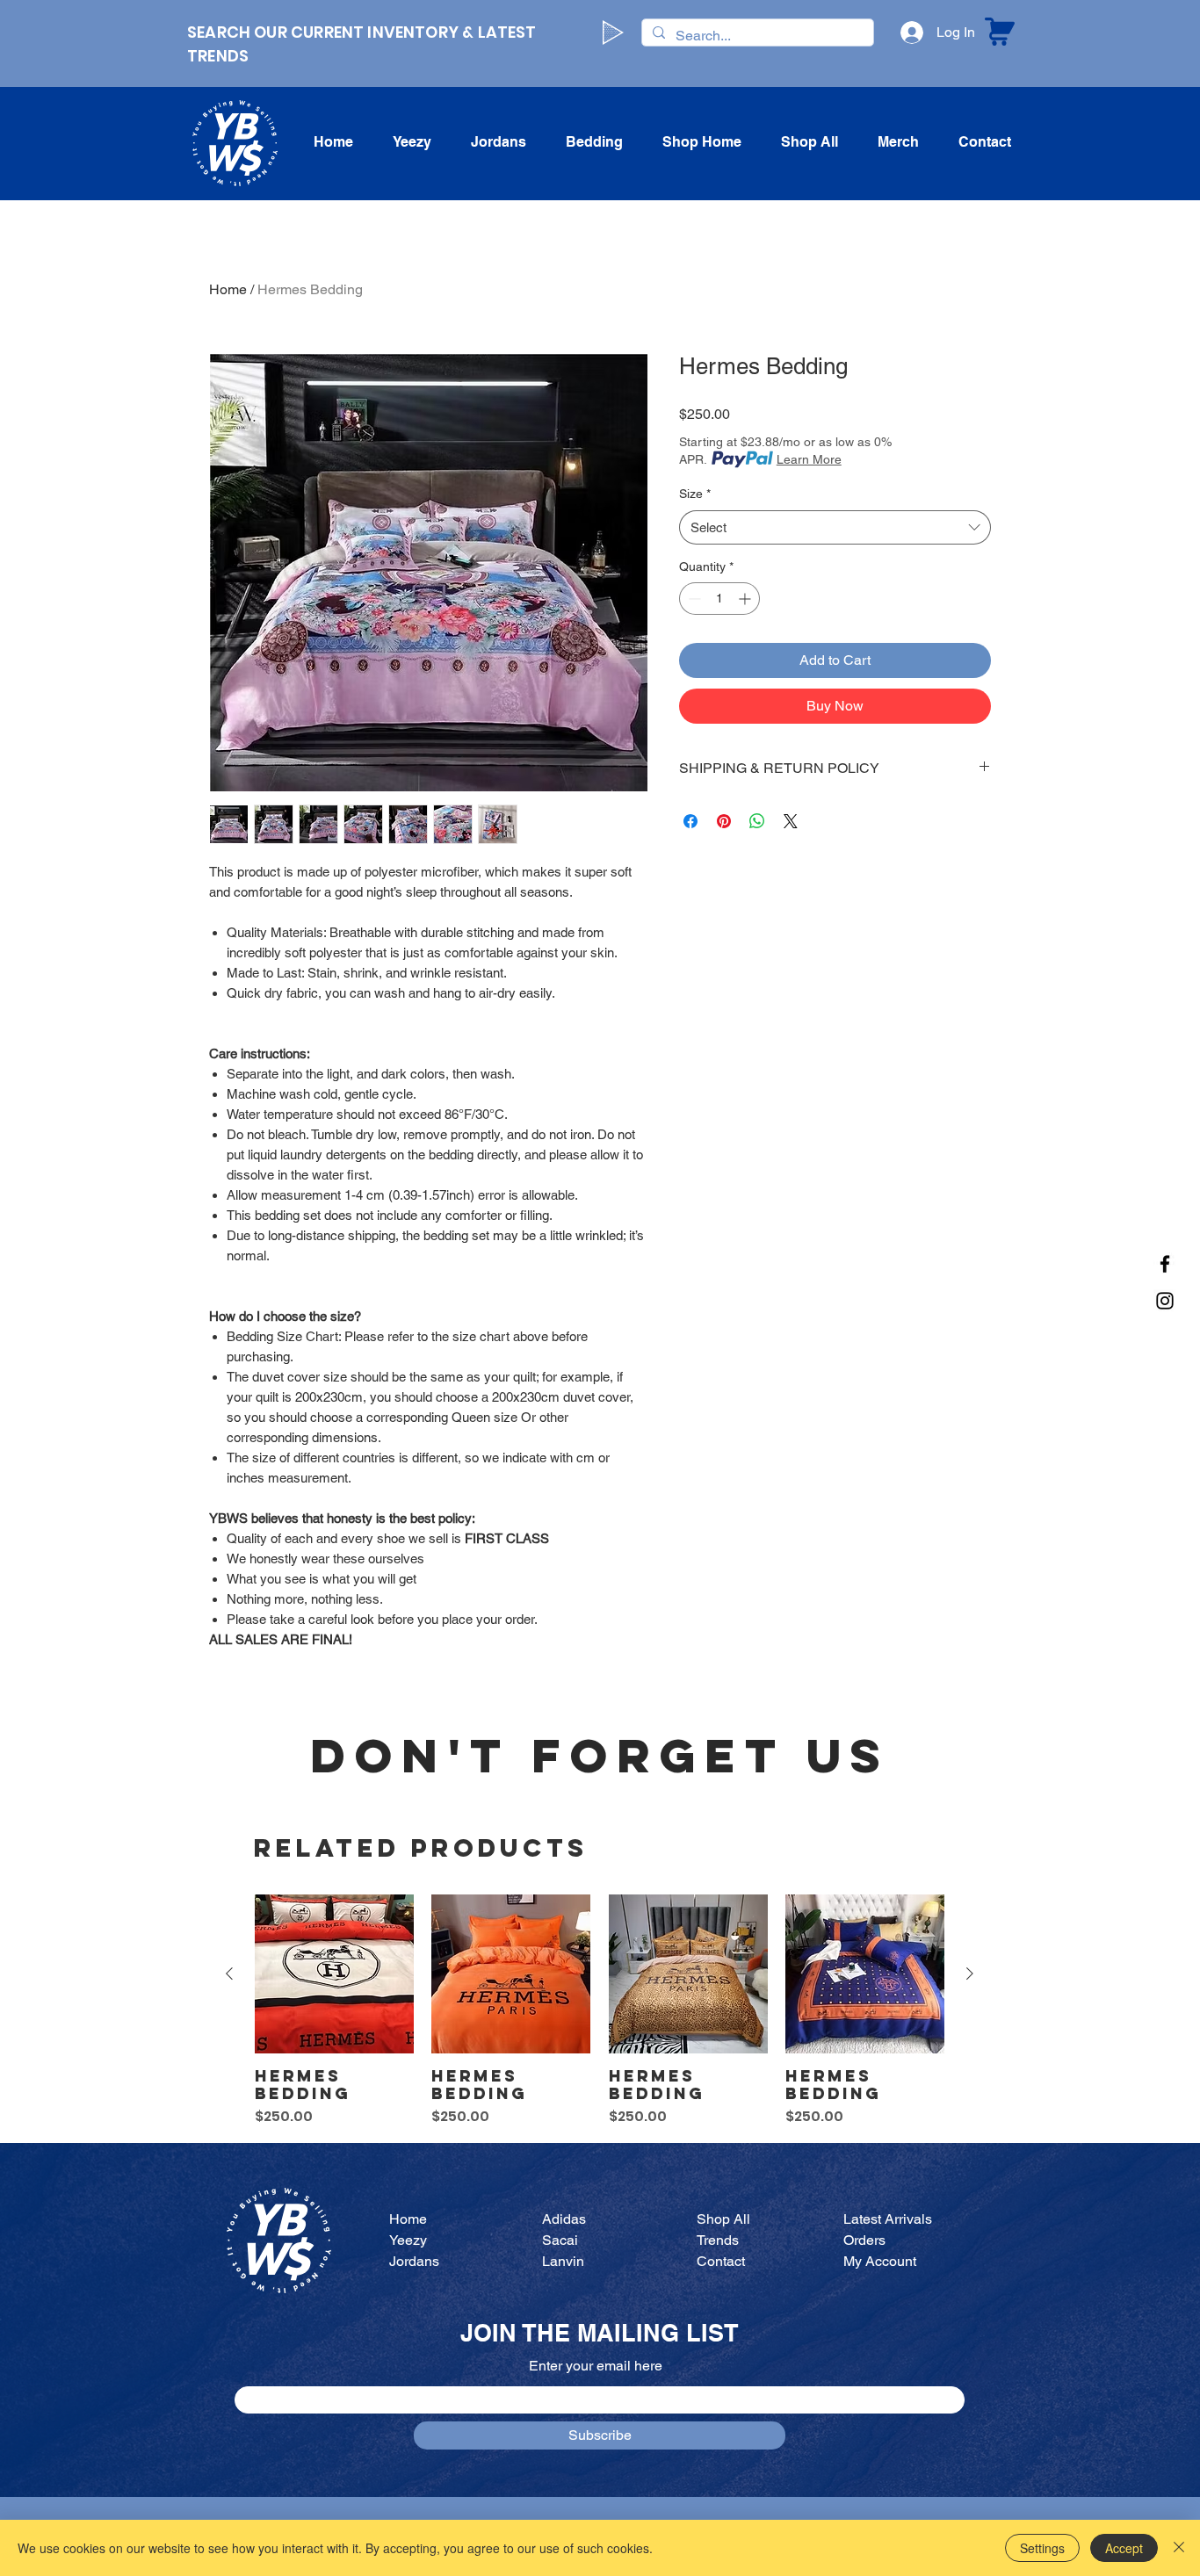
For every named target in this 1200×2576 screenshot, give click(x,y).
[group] (600, 2011)
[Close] (1179, 2548)
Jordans (414, 2261)
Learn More (809, 459)
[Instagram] (1165, 1301)
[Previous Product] (229, 1973)
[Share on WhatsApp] (757, 821)
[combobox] (835, 527)
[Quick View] (334, 1974)
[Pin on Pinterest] (724, 821)
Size (695, 494)
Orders (864, 2240)
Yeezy (408, 2240)
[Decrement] (693, 599)
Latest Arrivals (888, 2219)
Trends (718, 2240)
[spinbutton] (719, 599)
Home (228, 289)
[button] (498, 142)
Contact (721, 2261)
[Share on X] (791, 821)
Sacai (560, 2240)
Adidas (564, 2219)
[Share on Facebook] (690, 821)
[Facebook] (1165, 1264)
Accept (1124, 2548)
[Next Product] (970, 1973)
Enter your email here (596, 2366)
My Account (880, 2261)
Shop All (723, 2219)
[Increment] (746, 599)
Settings (1042, 2548)
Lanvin (563, 2261)
